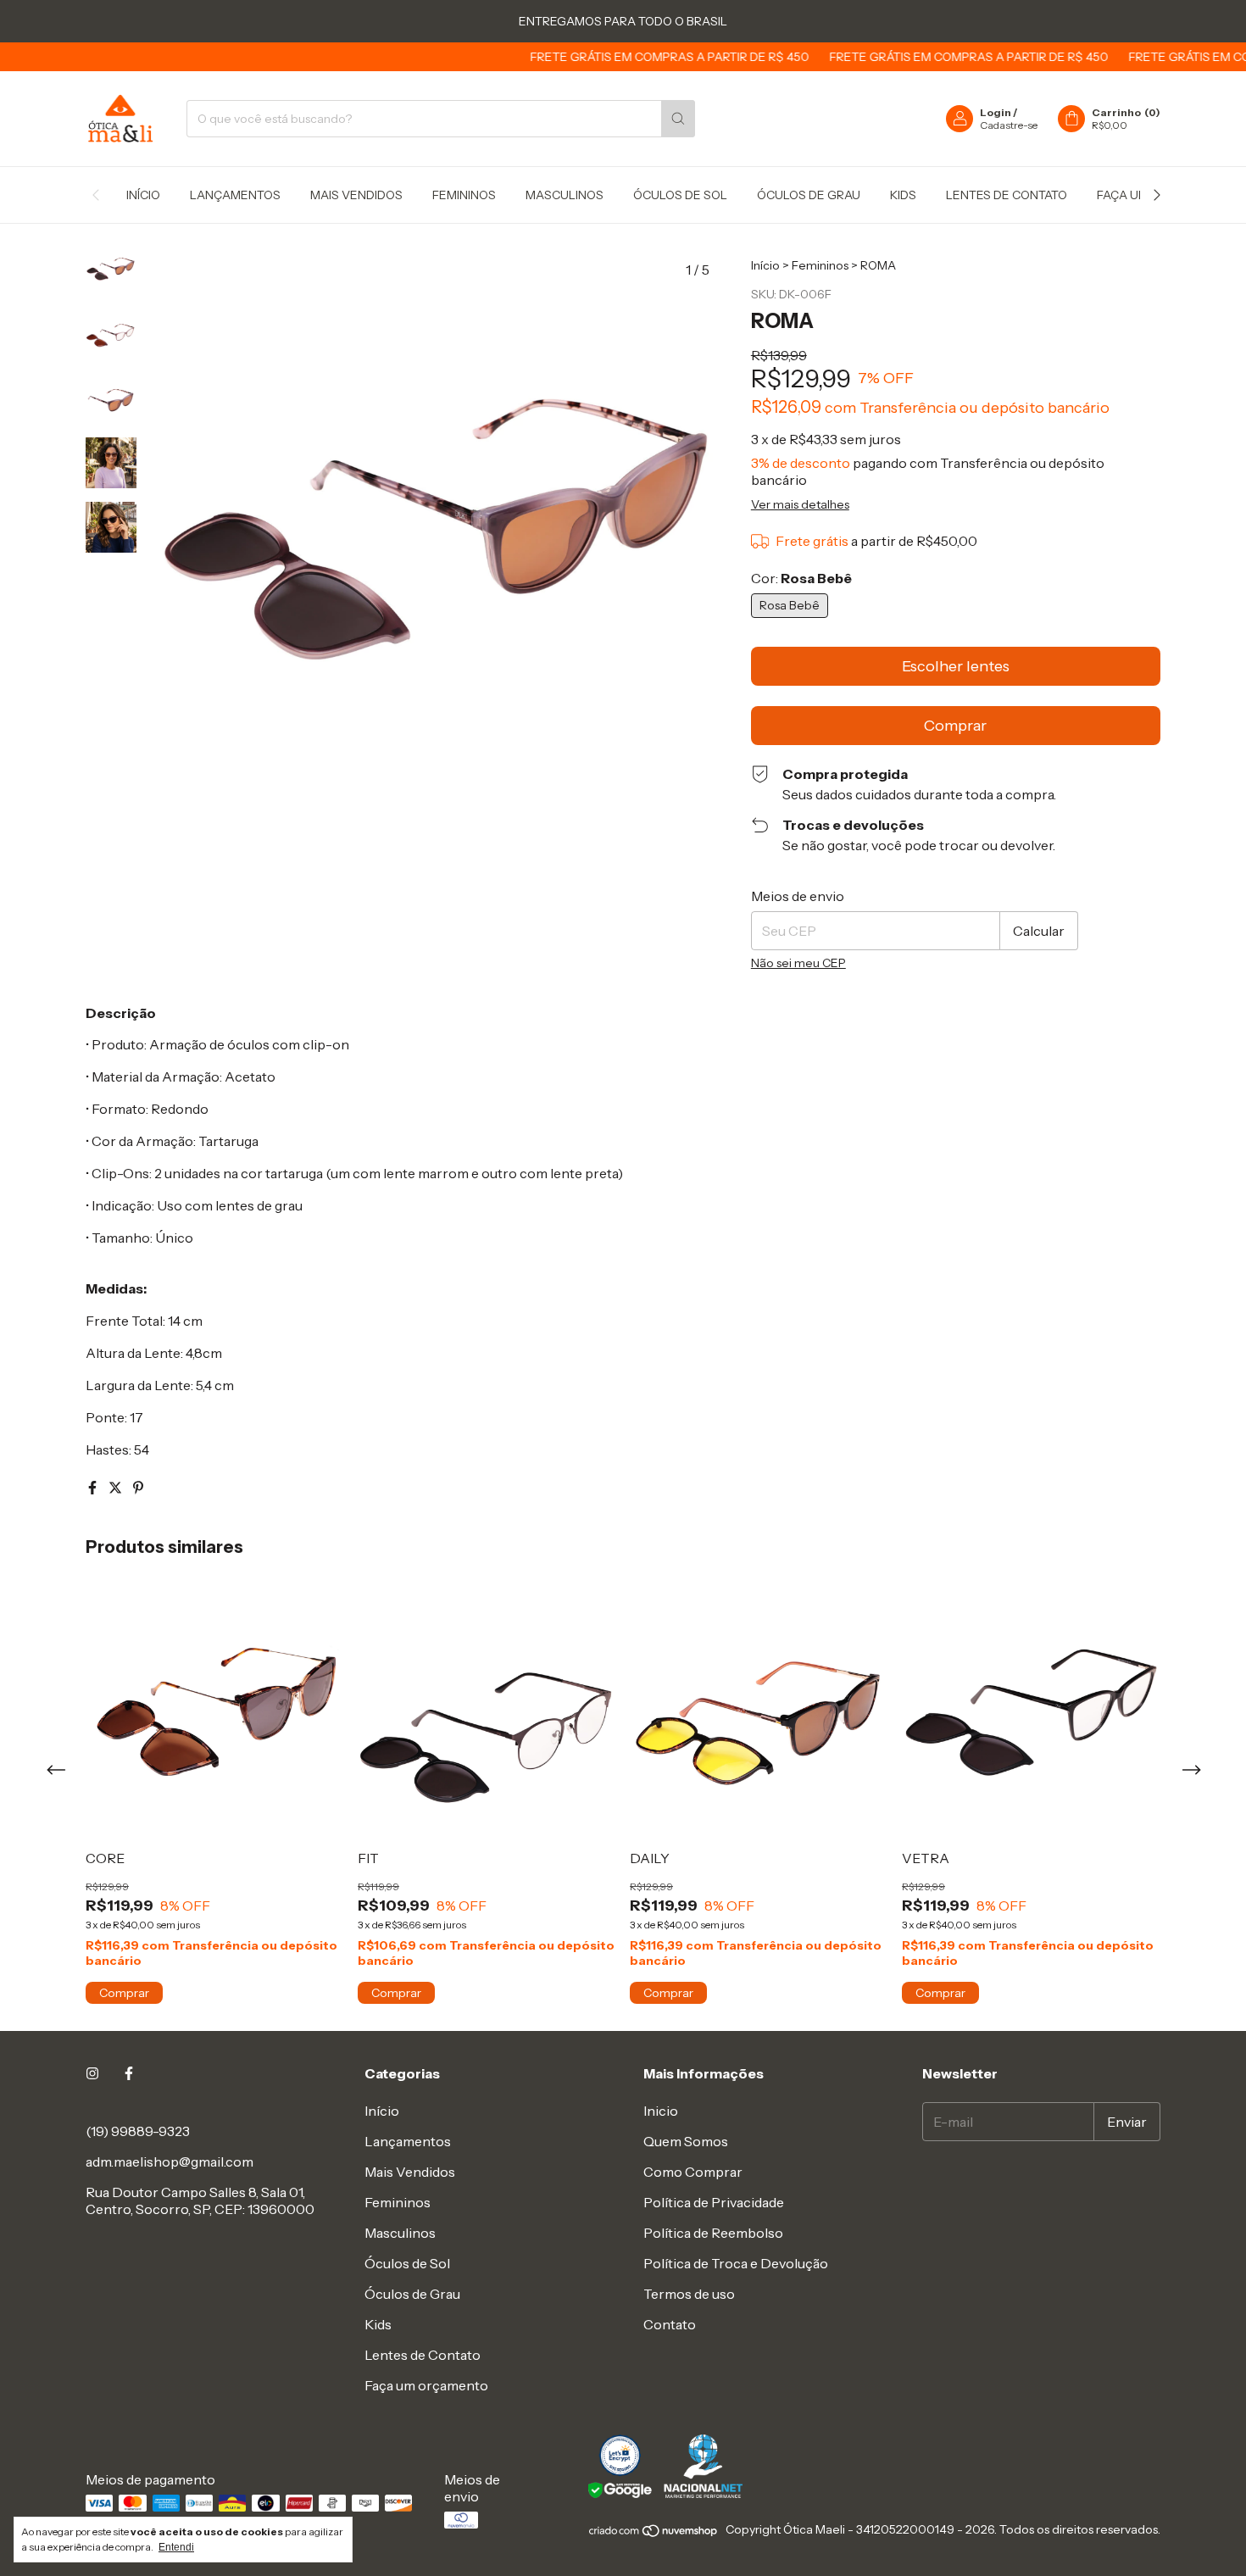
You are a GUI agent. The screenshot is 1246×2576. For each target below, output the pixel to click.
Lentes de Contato (1007, 195)
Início (143, 195)
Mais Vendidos (356, 195)
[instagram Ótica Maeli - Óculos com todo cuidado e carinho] (92, 2073)
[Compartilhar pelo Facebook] (94, 1488)
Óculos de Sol (680, 195)
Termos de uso (689, 2294)
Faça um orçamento (426, 2385)
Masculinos (565, 195)
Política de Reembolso (713, 2233)
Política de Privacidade (714, 2202)
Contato (670, 2324)
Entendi (176, 2547)
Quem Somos (686, 2141)
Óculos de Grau (809, 195)
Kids (903, 195)
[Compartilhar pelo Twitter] (117, 1488)
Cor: (801, 578)
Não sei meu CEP (798, 963)
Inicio (661, 2111)
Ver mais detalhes (800, 504)
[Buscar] (678, 119)
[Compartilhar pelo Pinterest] (138, 1488)
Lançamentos (235, 195)
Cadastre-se (1009, 125)
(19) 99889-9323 (138, 2131)
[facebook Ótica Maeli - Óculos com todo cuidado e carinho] (129, 2073)
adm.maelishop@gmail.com (170, 2162)
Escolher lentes (956, 666)
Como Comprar (693, 2172)
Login (996, 112)
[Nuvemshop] (654, 2534)
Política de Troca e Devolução (736, 2263)
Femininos (464, 195)
